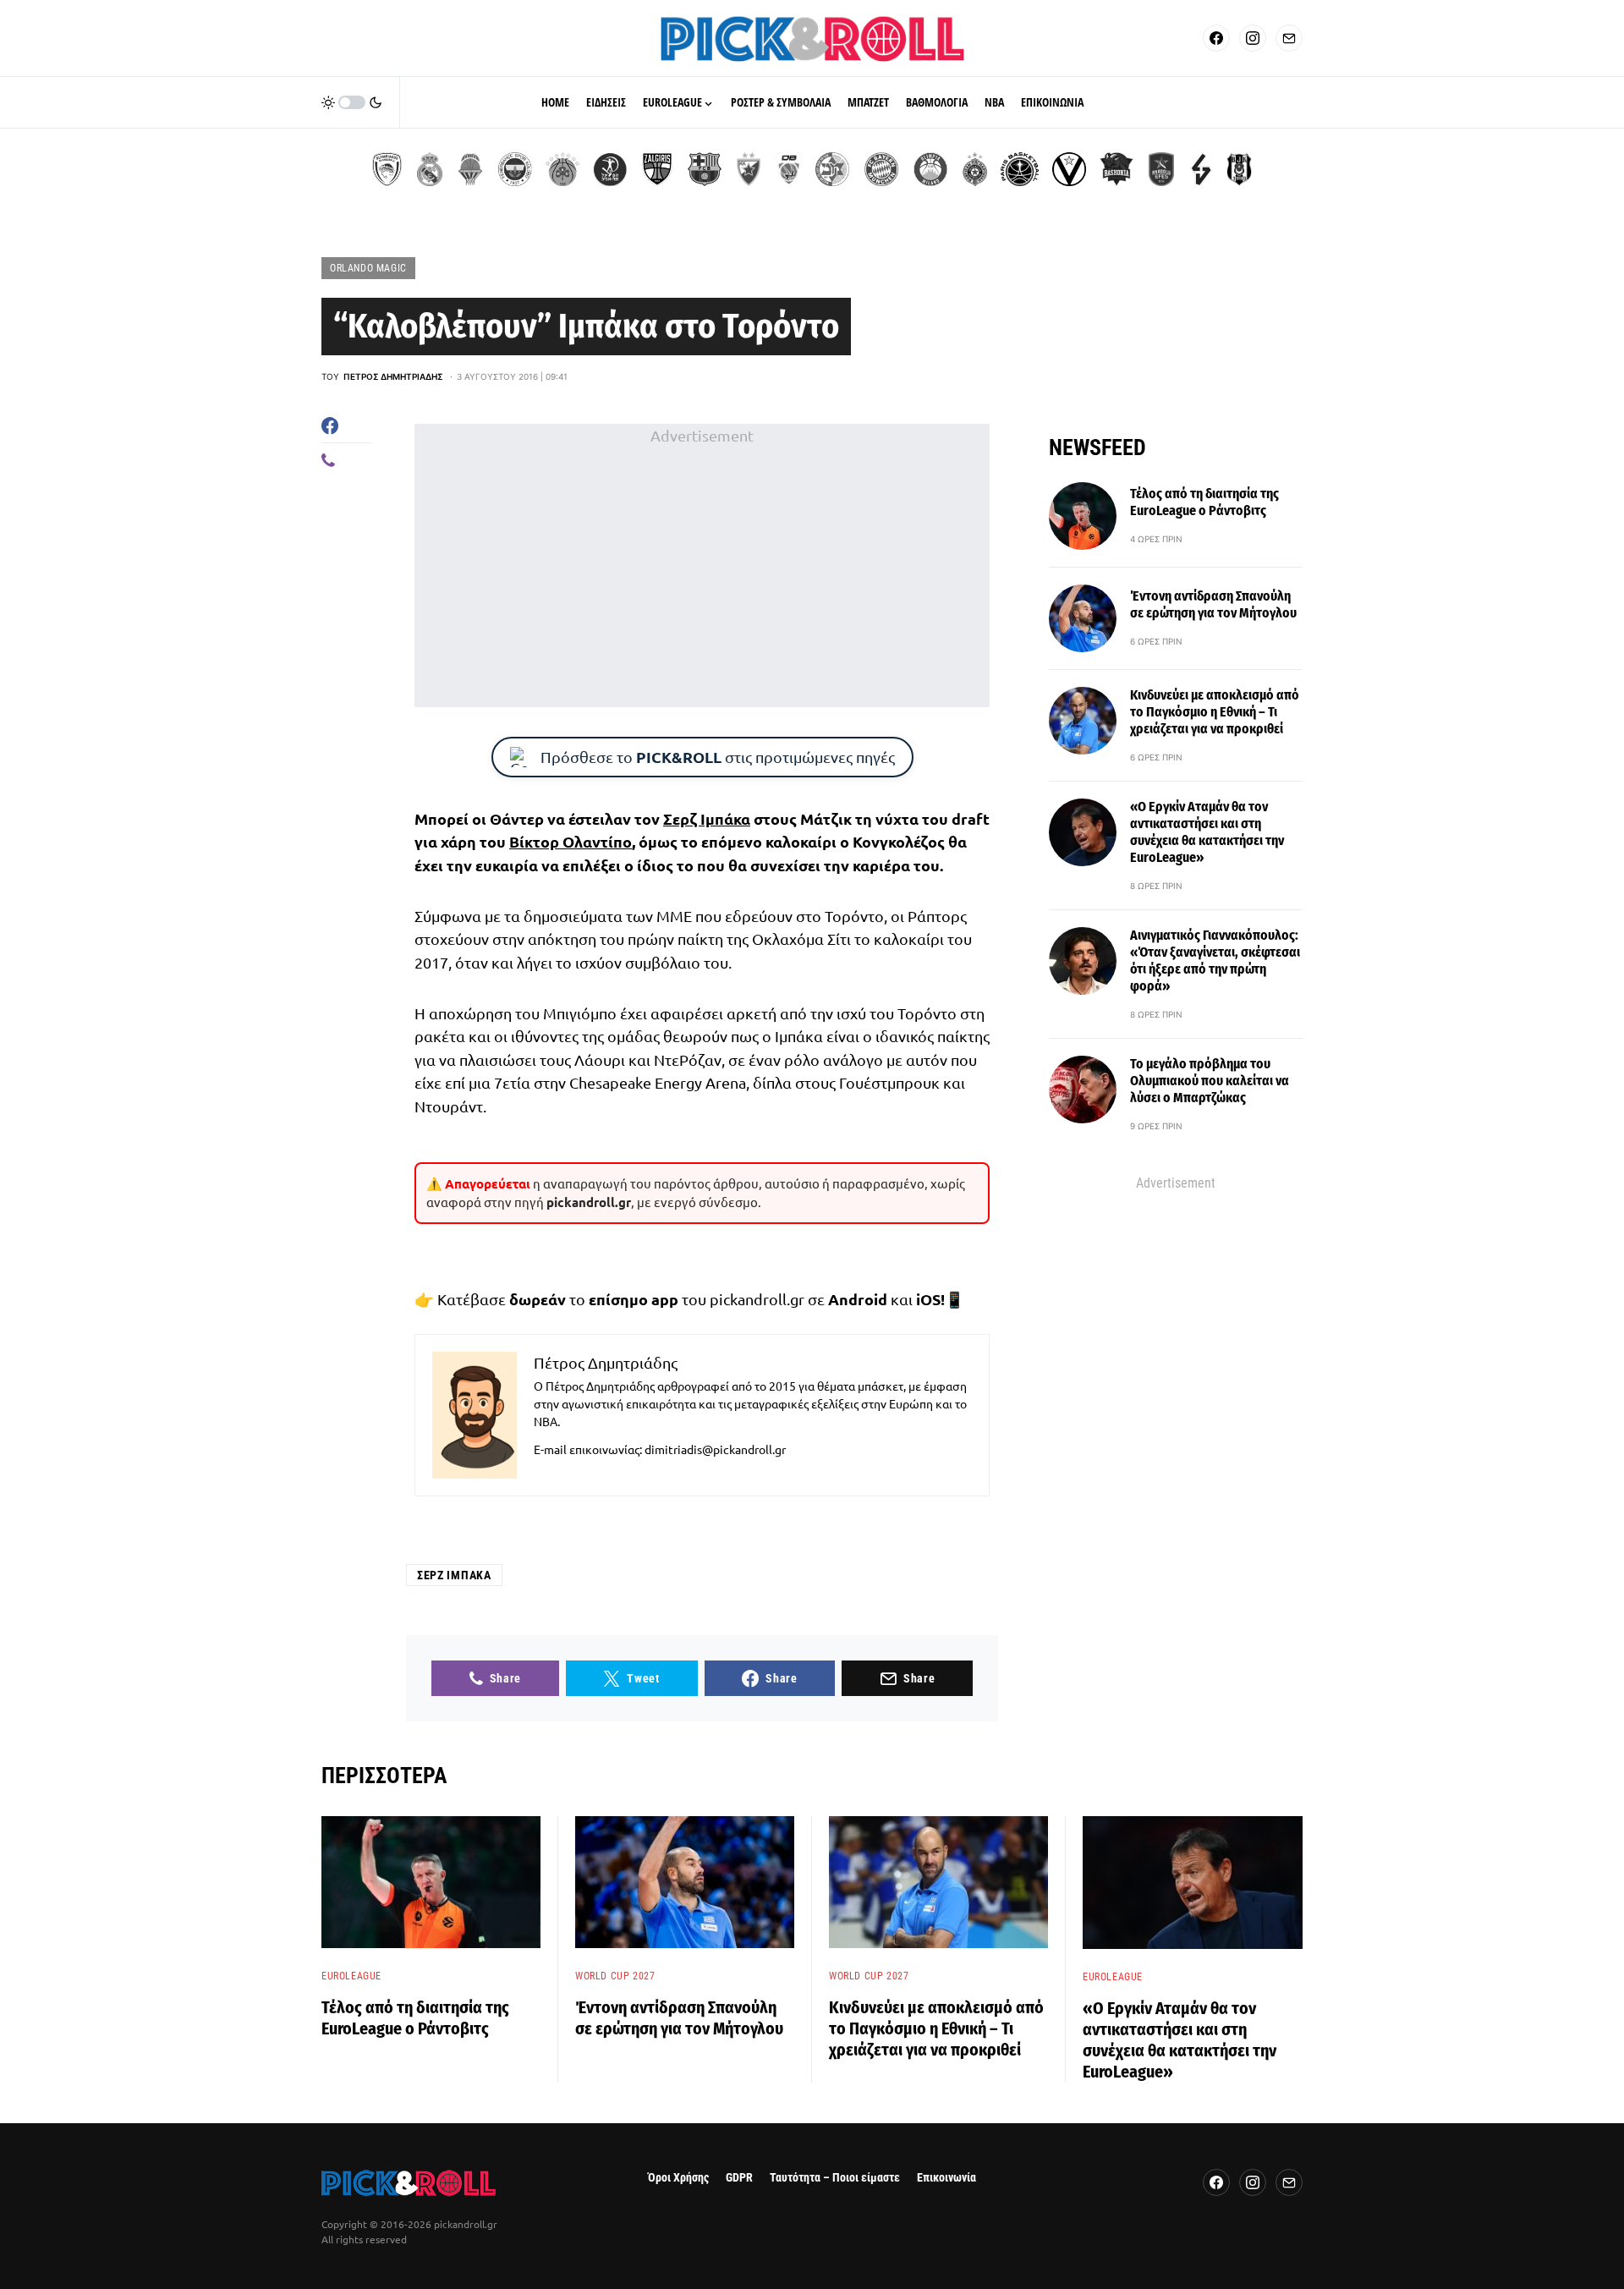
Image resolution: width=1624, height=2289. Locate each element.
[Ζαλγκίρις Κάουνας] (657, 169)
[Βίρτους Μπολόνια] (1069, 169)
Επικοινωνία (946, 2178)
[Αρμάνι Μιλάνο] (930, 169)
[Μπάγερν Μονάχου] (881, 169)
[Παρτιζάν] (975, 169)
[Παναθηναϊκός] (562, 169)
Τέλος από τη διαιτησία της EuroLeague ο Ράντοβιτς (1204, 502)
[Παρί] (1020, 169)
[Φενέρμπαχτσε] (515, 169)
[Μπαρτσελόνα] (705, 169)
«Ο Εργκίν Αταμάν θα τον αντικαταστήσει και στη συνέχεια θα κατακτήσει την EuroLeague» (1207, 832)
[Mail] (1289, 38)
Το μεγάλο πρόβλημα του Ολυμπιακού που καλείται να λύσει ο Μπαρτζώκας (1210, 1081)
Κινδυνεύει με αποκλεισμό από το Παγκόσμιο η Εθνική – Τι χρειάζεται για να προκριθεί (1215, 712)
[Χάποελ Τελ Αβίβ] (610, 169)
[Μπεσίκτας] (1239, 169)
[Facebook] (1216, 38)
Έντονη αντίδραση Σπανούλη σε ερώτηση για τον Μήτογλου (1213, 604)
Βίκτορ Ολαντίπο (571, 841)
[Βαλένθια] (470, 169)
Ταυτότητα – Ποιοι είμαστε (835, 2178)
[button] (352, 102)
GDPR (739, 2178)
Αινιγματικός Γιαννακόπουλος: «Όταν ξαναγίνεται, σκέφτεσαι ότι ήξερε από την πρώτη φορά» (1215, 961)
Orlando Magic (368, 268)
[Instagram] (1253, 38)
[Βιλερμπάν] (1201, 169)
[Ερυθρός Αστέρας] (749, 169)
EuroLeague (351, 1976)
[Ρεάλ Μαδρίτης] (430, 169)
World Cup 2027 (615, 1976)
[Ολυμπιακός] (387, 169)
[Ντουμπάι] (789, 169)
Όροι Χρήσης (678, 2178)
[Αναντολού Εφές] (1161, 169)
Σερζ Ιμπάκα (707, 818)
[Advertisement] (702, 566)
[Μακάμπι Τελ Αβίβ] (832, 169)
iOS (928, 1299)
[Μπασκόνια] (1116, 169)
